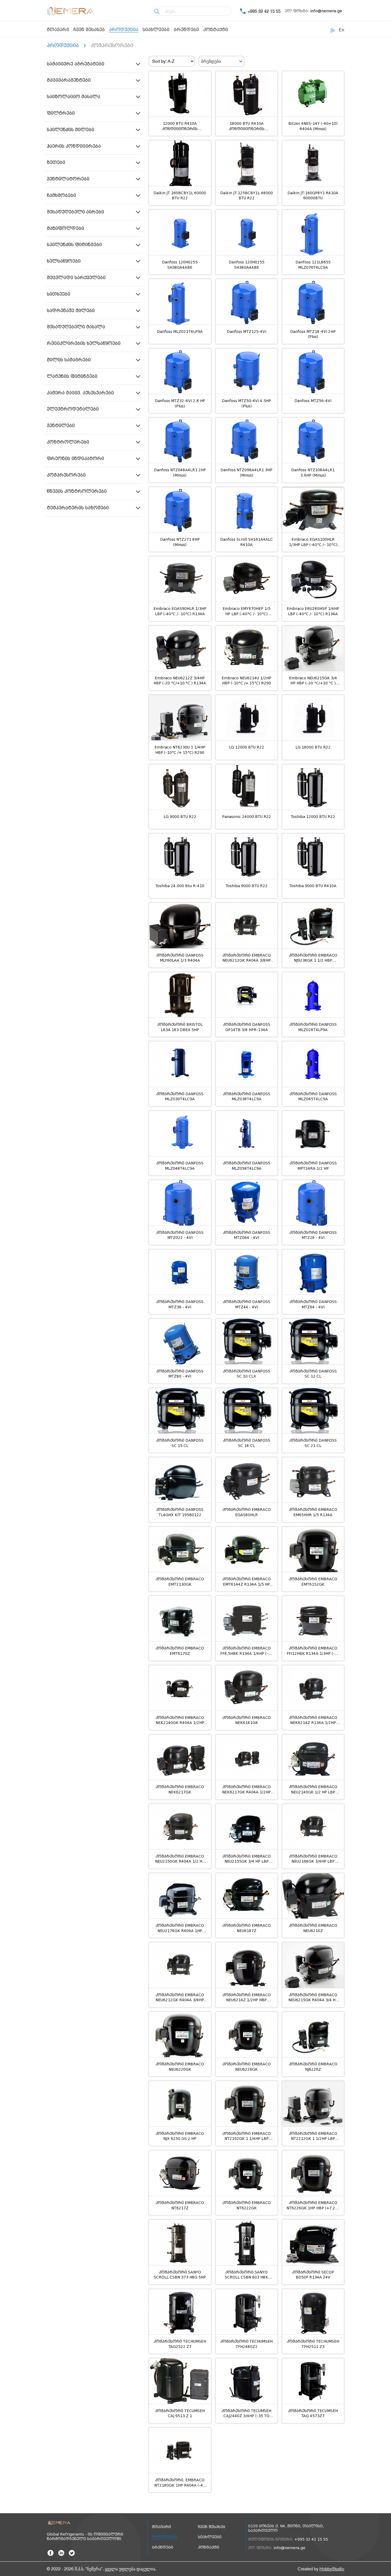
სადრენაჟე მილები (71, 311)
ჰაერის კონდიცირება (74, 146)
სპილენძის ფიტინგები (74, 245)
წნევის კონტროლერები (77, 491)
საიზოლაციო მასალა (74, 97)
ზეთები (56, 162)
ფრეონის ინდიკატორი (75, 459)
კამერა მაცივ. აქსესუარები (80, 393)
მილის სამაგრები (69, 360)
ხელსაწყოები (64, 261)
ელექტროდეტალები (73, 409)
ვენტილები (61, 426)
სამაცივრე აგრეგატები (76, 64)
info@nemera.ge (326, 11)
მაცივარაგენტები (69, 80)
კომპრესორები (66, 475)
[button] (93, 64)
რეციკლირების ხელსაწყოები (84, 343)
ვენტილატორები (68, 179)
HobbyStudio (332, 2569)
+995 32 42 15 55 (264, 11)
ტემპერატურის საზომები (78, 508)
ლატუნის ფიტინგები (72, 376)
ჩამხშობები (61, 195)
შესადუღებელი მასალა (76, 327)
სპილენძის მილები (70, 130)
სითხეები (59, 294)
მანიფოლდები (65, 228)
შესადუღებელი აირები (75, 212)
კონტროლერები (68, 442)
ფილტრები (61, 113)
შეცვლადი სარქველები (76, 278)
